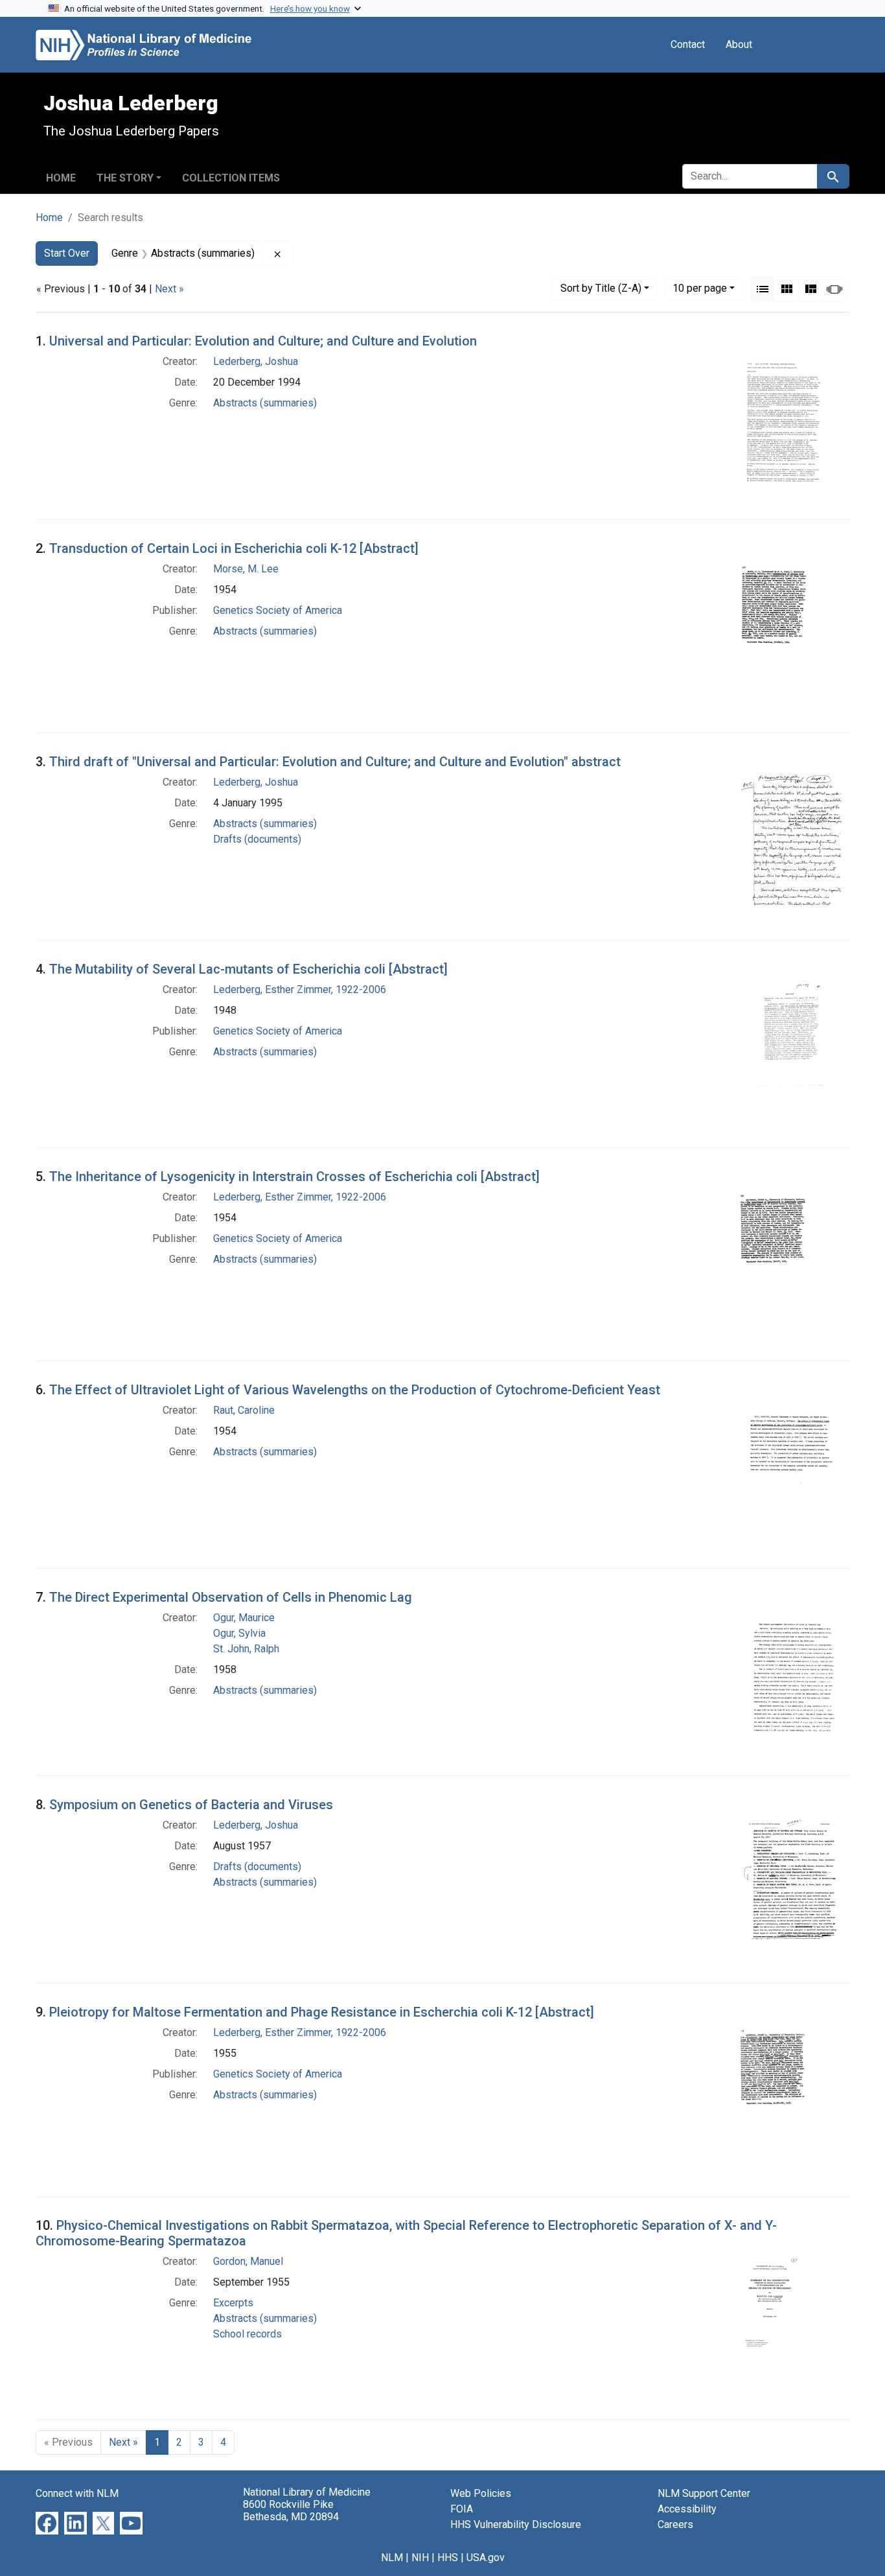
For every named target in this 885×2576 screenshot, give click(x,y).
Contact (688, 44)
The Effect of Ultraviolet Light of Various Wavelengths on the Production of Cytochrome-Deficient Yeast (355, 1390)
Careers (675, 2524)
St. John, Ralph (246, 1649)
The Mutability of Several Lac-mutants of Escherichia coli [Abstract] (248, 969)
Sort (601, 288)
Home (61, 178)
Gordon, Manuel (248, 2261)
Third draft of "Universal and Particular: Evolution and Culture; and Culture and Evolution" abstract (335, 762)
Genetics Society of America (278, 610)
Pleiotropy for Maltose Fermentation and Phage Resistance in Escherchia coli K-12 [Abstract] (322, 2012)
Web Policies (481, 2493)
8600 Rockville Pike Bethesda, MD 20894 (291, 2511)
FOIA (462, 2509)
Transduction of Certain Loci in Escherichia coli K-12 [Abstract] (234, 548)
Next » (169, 289)
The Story (125, 178)
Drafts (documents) (257, 839)
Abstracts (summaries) (265, 403)
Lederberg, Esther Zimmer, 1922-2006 (300, 989)
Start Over (67, 253)
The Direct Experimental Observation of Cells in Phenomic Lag (231, 1597)
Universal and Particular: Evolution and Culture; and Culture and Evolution (263, 341)
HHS (448, 2558)
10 (700, 288)
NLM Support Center (704, 2493)
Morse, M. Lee (246, 569)
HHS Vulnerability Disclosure (516, 2524)
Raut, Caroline (244, 1410)
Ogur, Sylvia (239, 1633)
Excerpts (233, 2303)
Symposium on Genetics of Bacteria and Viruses (191, 1805)
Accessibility (687, 2509)
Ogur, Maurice (244, 1618)
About (739, 44)
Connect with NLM (77, 2493)
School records (247, 2334)
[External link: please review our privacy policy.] (47, 2523)
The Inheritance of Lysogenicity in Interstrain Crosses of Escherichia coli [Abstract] (294, 1177)
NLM (392, 2558)
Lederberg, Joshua (256, 361)
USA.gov (486, 2558)
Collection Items (231, 178)
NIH (420, 2558)
